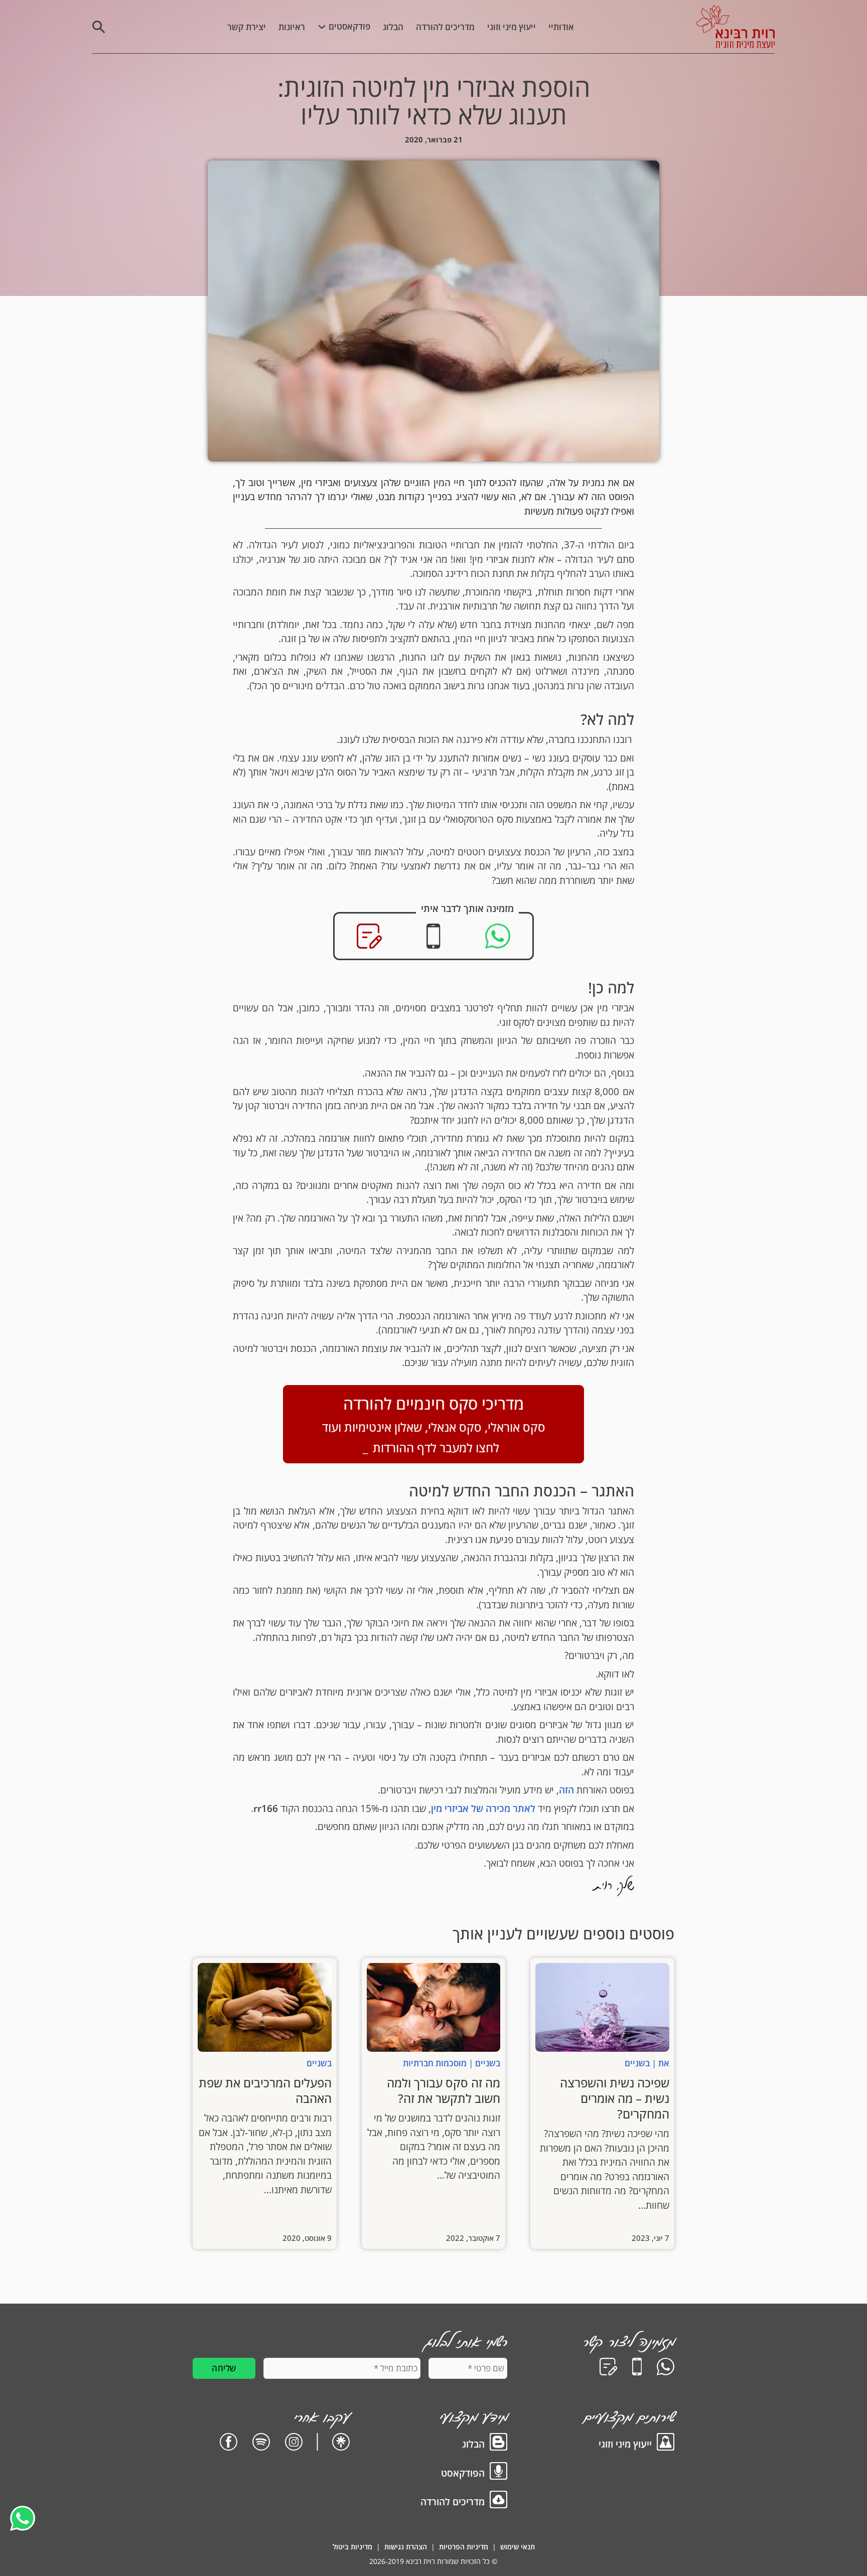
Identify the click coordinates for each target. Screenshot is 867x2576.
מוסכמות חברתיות (435, 2063)
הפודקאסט (463, 2473)
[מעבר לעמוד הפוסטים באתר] (498, 2444)
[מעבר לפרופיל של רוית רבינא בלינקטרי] (341, 2444)
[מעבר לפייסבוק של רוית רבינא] (229, 2444)
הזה (566, 1790)
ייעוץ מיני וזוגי (512, 27)
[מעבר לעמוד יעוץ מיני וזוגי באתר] (666, 2444)
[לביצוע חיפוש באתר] (99, 27)
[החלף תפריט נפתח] (322, 27)
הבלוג (393, 27)
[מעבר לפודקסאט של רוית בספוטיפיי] (261, 2444)
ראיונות (292, 27)
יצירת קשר (247, 27)
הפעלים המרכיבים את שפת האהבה (265, 2090)
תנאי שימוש (518, 2547)
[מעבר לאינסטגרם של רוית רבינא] (294, 2444)
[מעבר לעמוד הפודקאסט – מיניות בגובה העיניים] (498, 2473)
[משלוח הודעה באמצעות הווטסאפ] (666, 2369)
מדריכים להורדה (445, 27)
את (664, 2063)
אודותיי (561, 27)
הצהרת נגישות (406, 2547)
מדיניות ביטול (352, 2547)
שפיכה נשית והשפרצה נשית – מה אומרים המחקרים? (615, 2098)
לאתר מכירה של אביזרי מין (483, 1808)
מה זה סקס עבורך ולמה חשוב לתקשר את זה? (444, 2090)
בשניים (637, 2063)
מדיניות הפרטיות (464, 2547)
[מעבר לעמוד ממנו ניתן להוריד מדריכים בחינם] (498, 2502)
